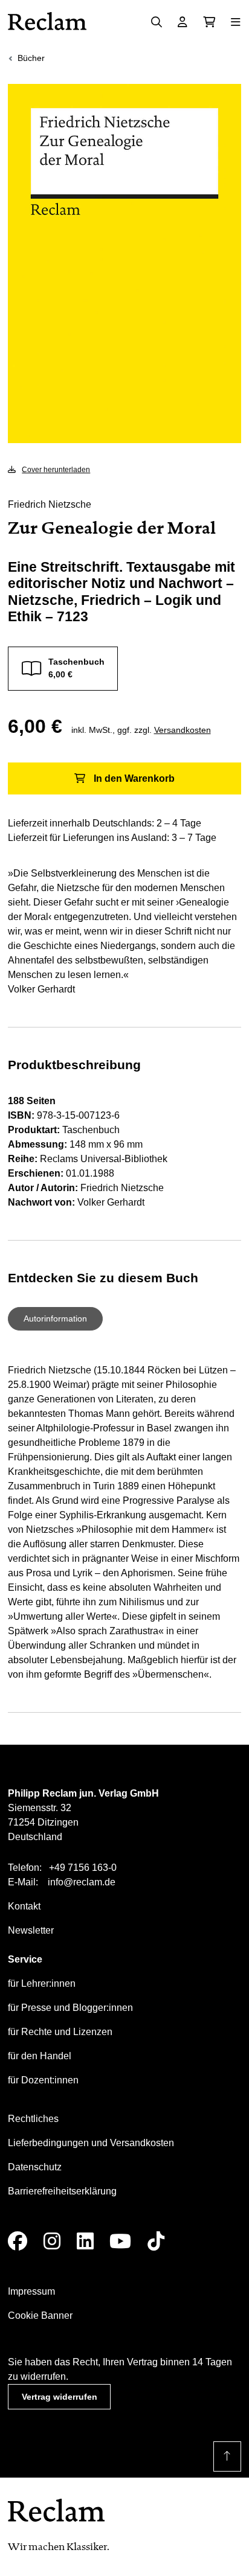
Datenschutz (35, 2167)
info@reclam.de (82, 1882)
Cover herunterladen (56, 470)
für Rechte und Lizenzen (60, 2032)
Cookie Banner (40, 2316)
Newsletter (31, 1930)
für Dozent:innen (43, 2080)
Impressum (31, 2291)
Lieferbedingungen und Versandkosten (91, 2143)
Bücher (31, 58)
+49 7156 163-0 (83, 1868)
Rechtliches (33, 2119)
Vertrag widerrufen (60, 2397)
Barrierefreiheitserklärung (62, 2191)
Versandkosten (183, 730)
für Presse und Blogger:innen (70, 2008)
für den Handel (40, 2056)
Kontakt (24, 1906)
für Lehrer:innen (42, 1983)
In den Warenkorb (134, 778)
